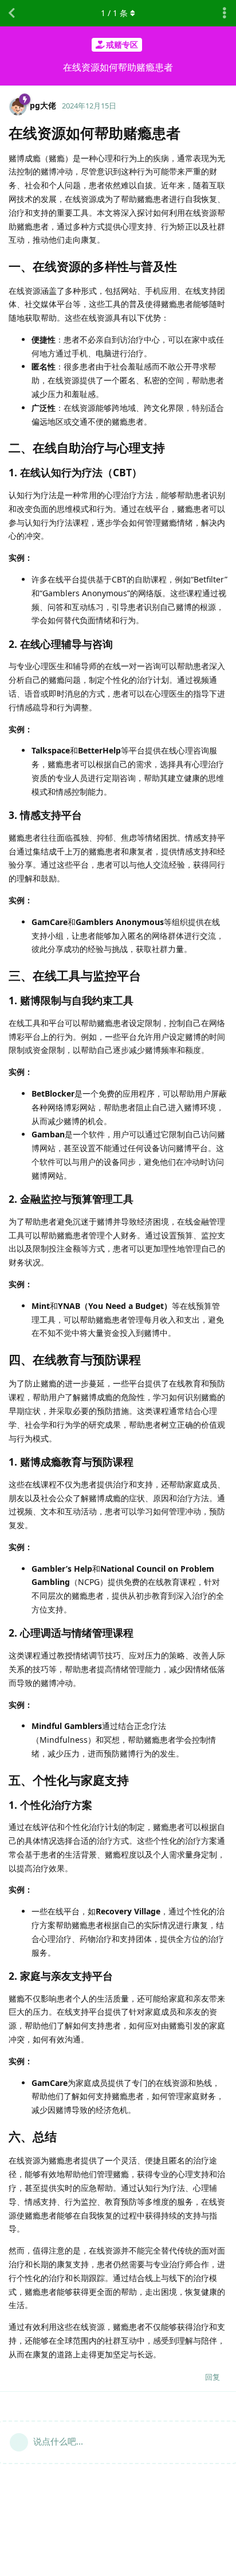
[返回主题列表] (11, 13)
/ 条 (114, 13)
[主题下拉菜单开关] (225, 13)
